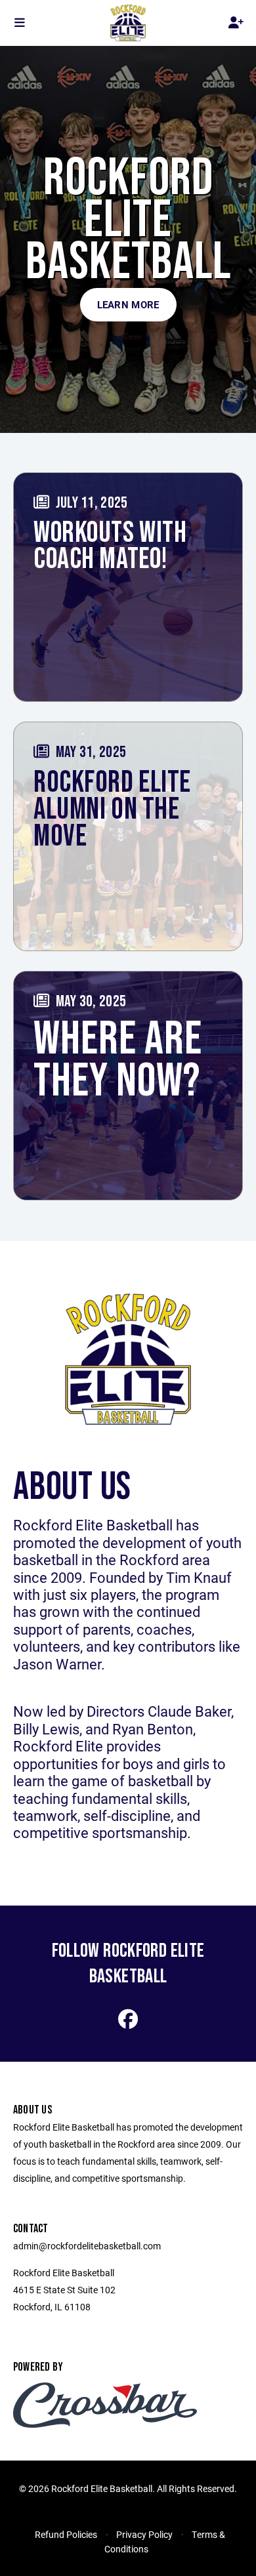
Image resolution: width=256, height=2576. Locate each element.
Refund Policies (66, 2534)
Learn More (128, 304)
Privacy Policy (144, 2534)
